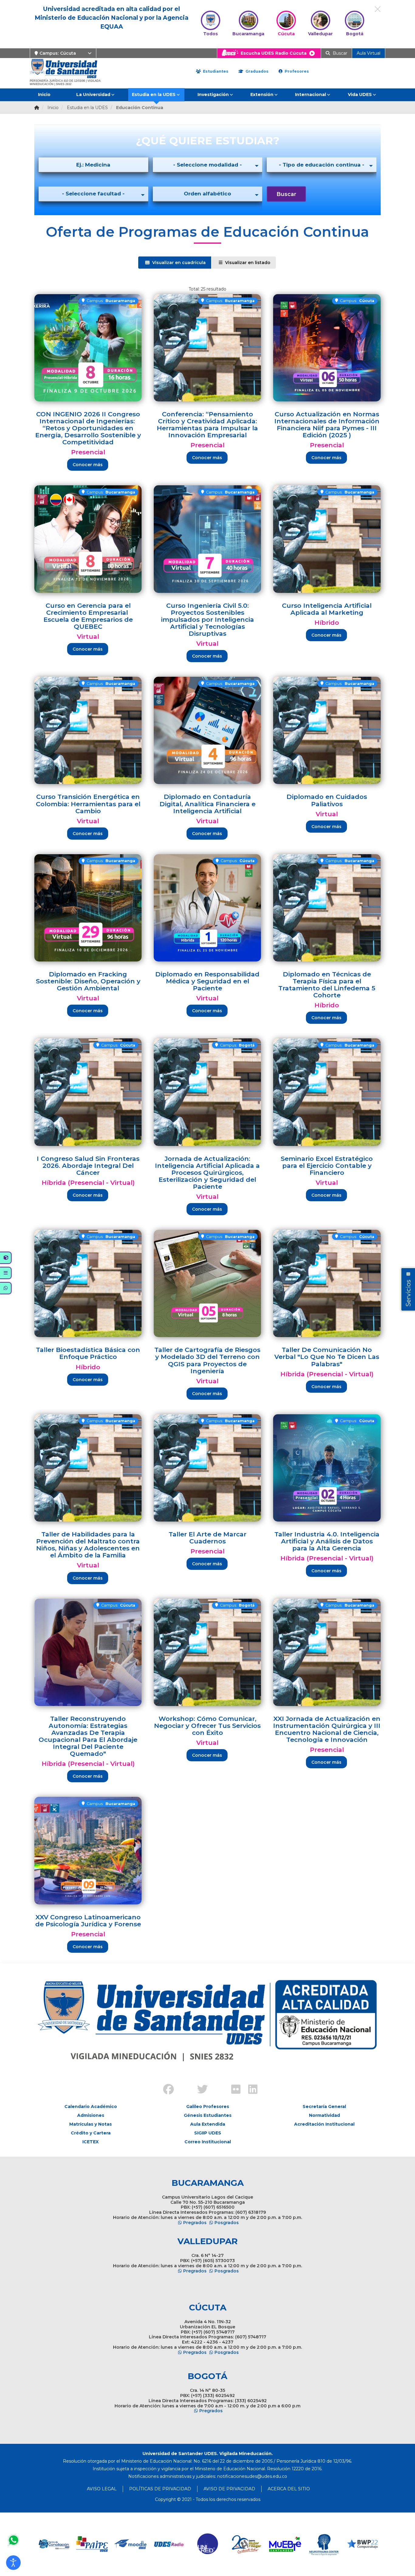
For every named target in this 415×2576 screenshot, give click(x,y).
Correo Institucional (208, 2142)
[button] (13, 2563)
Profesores (296, 71)
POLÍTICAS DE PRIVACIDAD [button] (160, 2489)
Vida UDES (360, 95)
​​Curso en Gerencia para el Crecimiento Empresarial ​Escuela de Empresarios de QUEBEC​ (88, 616)
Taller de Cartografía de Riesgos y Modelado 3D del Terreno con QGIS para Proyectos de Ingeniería (207, 1360)
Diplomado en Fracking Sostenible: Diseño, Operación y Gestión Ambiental (88, 981)
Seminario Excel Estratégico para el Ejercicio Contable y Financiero (327, 1166)
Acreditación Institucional (324, 2124)
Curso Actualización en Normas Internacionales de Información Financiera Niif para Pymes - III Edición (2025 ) (327, 425)
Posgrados (227, 2223)
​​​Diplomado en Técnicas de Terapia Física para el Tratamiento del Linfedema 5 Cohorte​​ (327, 985)
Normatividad (324, 2115)
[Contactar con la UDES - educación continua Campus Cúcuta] (13, 2540)
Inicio (44, 95)
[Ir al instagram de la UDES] (182, 2084)
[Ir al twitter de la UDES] (199, 2090)
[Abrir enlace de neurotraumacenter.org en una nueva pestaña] (285, 2544)
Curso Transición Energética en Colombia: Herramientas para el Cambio (88, 804)
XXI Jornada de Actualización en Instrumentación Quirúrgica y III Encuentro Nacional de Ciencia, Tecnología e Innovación (327, 1729)
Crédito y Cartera (91, 2133)
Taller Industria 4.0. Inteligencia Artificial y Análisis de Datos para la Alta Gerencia (327, 1541)
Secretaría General (324, 2107)
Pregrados (195, 2223)
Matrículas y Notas (91, 2124)
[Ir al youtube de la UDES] (216, 2084)
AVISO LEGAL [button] (102, 2489)
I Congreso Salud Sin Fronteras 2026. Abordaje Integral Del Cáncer (88, 1166)
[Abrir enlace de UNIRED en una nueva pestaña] (169, 2544)
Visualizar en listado (247, 263)
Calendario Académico (91, 2107)
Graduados (256, 71)
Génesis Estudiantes (208, 2115)
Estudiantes (215, 71)
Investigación (213, 95)
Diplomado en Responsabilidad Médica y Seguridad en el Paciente (207, 981)
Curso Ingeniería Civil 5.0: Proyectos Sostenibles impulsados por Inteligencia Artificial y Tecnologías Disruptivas (207, 619)
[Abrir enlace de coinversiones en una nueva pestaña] (362, 2544)
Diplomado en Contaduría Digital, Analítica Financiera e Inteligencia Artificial (207, 804)
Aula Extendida (208, 2124)
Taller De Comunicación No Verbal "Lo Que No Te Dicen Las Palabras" (327, 1357)
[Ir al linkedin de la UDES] (250, 2090)
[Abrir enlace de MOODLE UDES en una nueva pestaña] (92, 2544)
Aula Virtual (369, 53)
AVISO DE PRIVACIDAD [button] (229, 2489)
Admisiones (91, 2115)
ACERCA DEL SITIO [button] (289, 2489)
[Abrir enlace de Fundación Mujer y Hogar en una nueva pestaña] (208, 2544)
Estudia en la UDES (154, 95)
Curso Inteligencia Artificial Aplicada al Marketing (327, 609)
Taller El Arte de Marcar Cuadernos (207, 1538)
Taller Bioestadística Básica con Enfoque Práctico (88, 1353)
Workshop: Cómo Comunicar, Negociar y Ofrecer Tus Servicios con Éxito (207, 1726)
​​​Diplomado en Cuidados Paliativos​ (327, 800)
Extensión (262, 95)
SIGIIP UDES (208, 2133)
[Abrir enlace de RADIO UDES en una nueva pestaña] (131, 2544)
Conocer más (88, 465)
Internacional (310, 95)
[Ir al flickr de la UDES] (233, 2090)
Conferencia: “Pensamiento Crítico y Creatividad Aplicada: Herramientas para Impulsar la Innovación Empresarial (207, 425)
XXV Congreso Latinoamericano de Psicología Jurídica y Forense (88, 1921)
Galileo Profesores (208, 2107)
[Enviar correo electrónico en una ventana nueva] (252, 2476)
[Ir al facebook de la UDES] (165, 2090)
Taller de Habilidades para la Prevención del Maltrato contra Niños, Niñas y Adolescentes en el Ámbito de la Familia (88, 1545)
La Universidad (93, 95)
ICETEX (91, 2142)
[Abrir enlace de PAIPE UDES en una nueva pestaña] (54, 2544)
